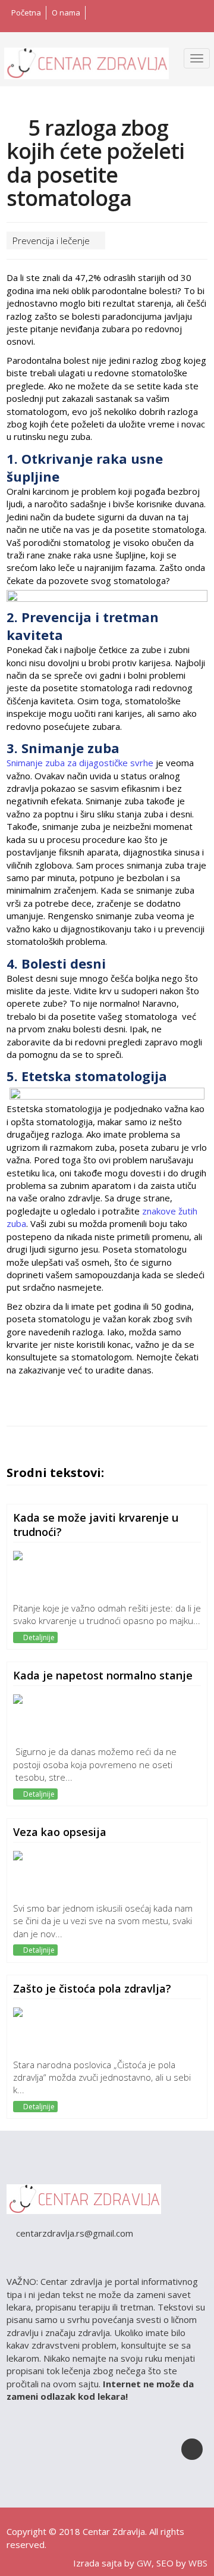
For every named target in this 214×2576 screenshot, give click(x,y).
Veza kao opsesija (60, 1832)
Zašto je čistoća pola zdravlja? (92, 1988)
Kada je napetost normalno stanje (103, 1675)
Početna (26, 13)
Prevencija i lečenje (52, 241)
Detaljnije (38, 1637)
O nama (66, 13)
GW (144, 2563)
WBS (198, 2563)
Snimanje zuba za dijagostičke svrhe (80, 763)
